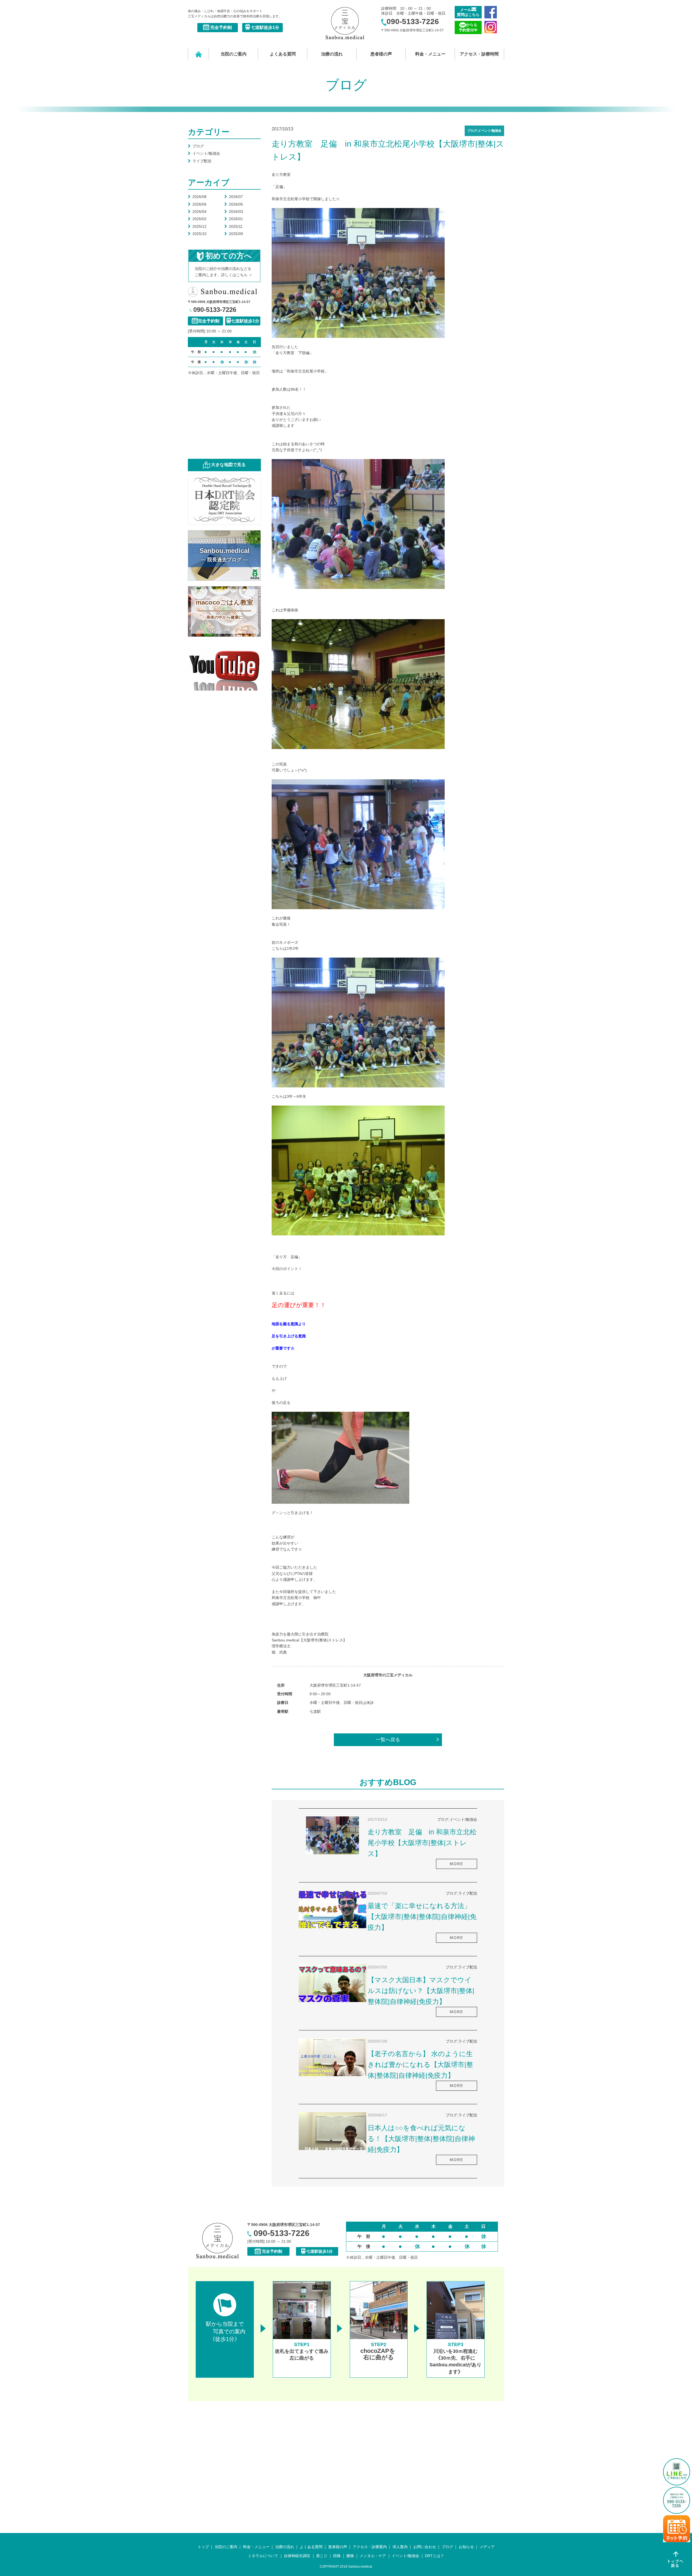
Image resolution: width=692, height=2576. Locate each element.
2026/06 (197, 204)
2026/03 (234, 212)
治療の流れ (332, 54)
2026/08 (197, 197)
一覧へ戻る (388, 1740)
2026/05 (234, 204)
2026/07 (234, 197)
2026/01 (234, 219)
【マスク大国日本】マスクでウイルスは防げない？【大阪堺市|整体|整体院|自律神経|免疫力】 (421, 1991)
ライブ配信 (200, 161)
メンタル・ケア (373, 2556)
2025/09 (234, 234)
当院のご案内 (234, 54)
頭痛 (337, 2556)
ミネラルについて (263, 2556)
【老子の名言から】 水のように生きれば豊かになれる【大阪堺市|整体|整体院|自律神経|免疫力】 (420, 2064)
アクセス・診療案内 (370, 2547)
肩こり (322, 2556)
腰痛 (350, 2556)
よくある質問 (283, 54)
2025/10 (197, 234)
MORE (457, 1864)
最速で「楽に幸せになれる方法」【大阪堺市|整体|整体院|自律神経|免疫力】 (422, 1917)
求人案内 (400, 2547)
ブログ (196, 146)
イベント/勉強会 (204, 153)
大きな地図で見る (228, 465)
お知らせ (466, 2547)
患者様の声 (381, 54)
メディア (487, 2547)
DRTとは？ (435, 2556)
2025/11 (233, 226)
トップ (203, 2547)
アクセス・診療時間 (479, 54)
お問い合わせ (425, 2547)
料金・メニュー (430, 54)
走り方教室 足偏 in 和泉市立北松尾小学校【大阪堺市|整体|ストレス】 (422, 1843)
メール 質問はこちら (468, 12)
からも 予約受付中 (468, 27)
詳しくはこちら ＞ (237, 275)
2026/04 (197, 212)
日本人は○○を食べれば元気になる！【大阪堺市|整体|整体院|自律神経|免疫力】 (421, 2139)
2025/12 (197, 226)
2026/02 (197, 219)
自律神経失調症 (297, 2556)
